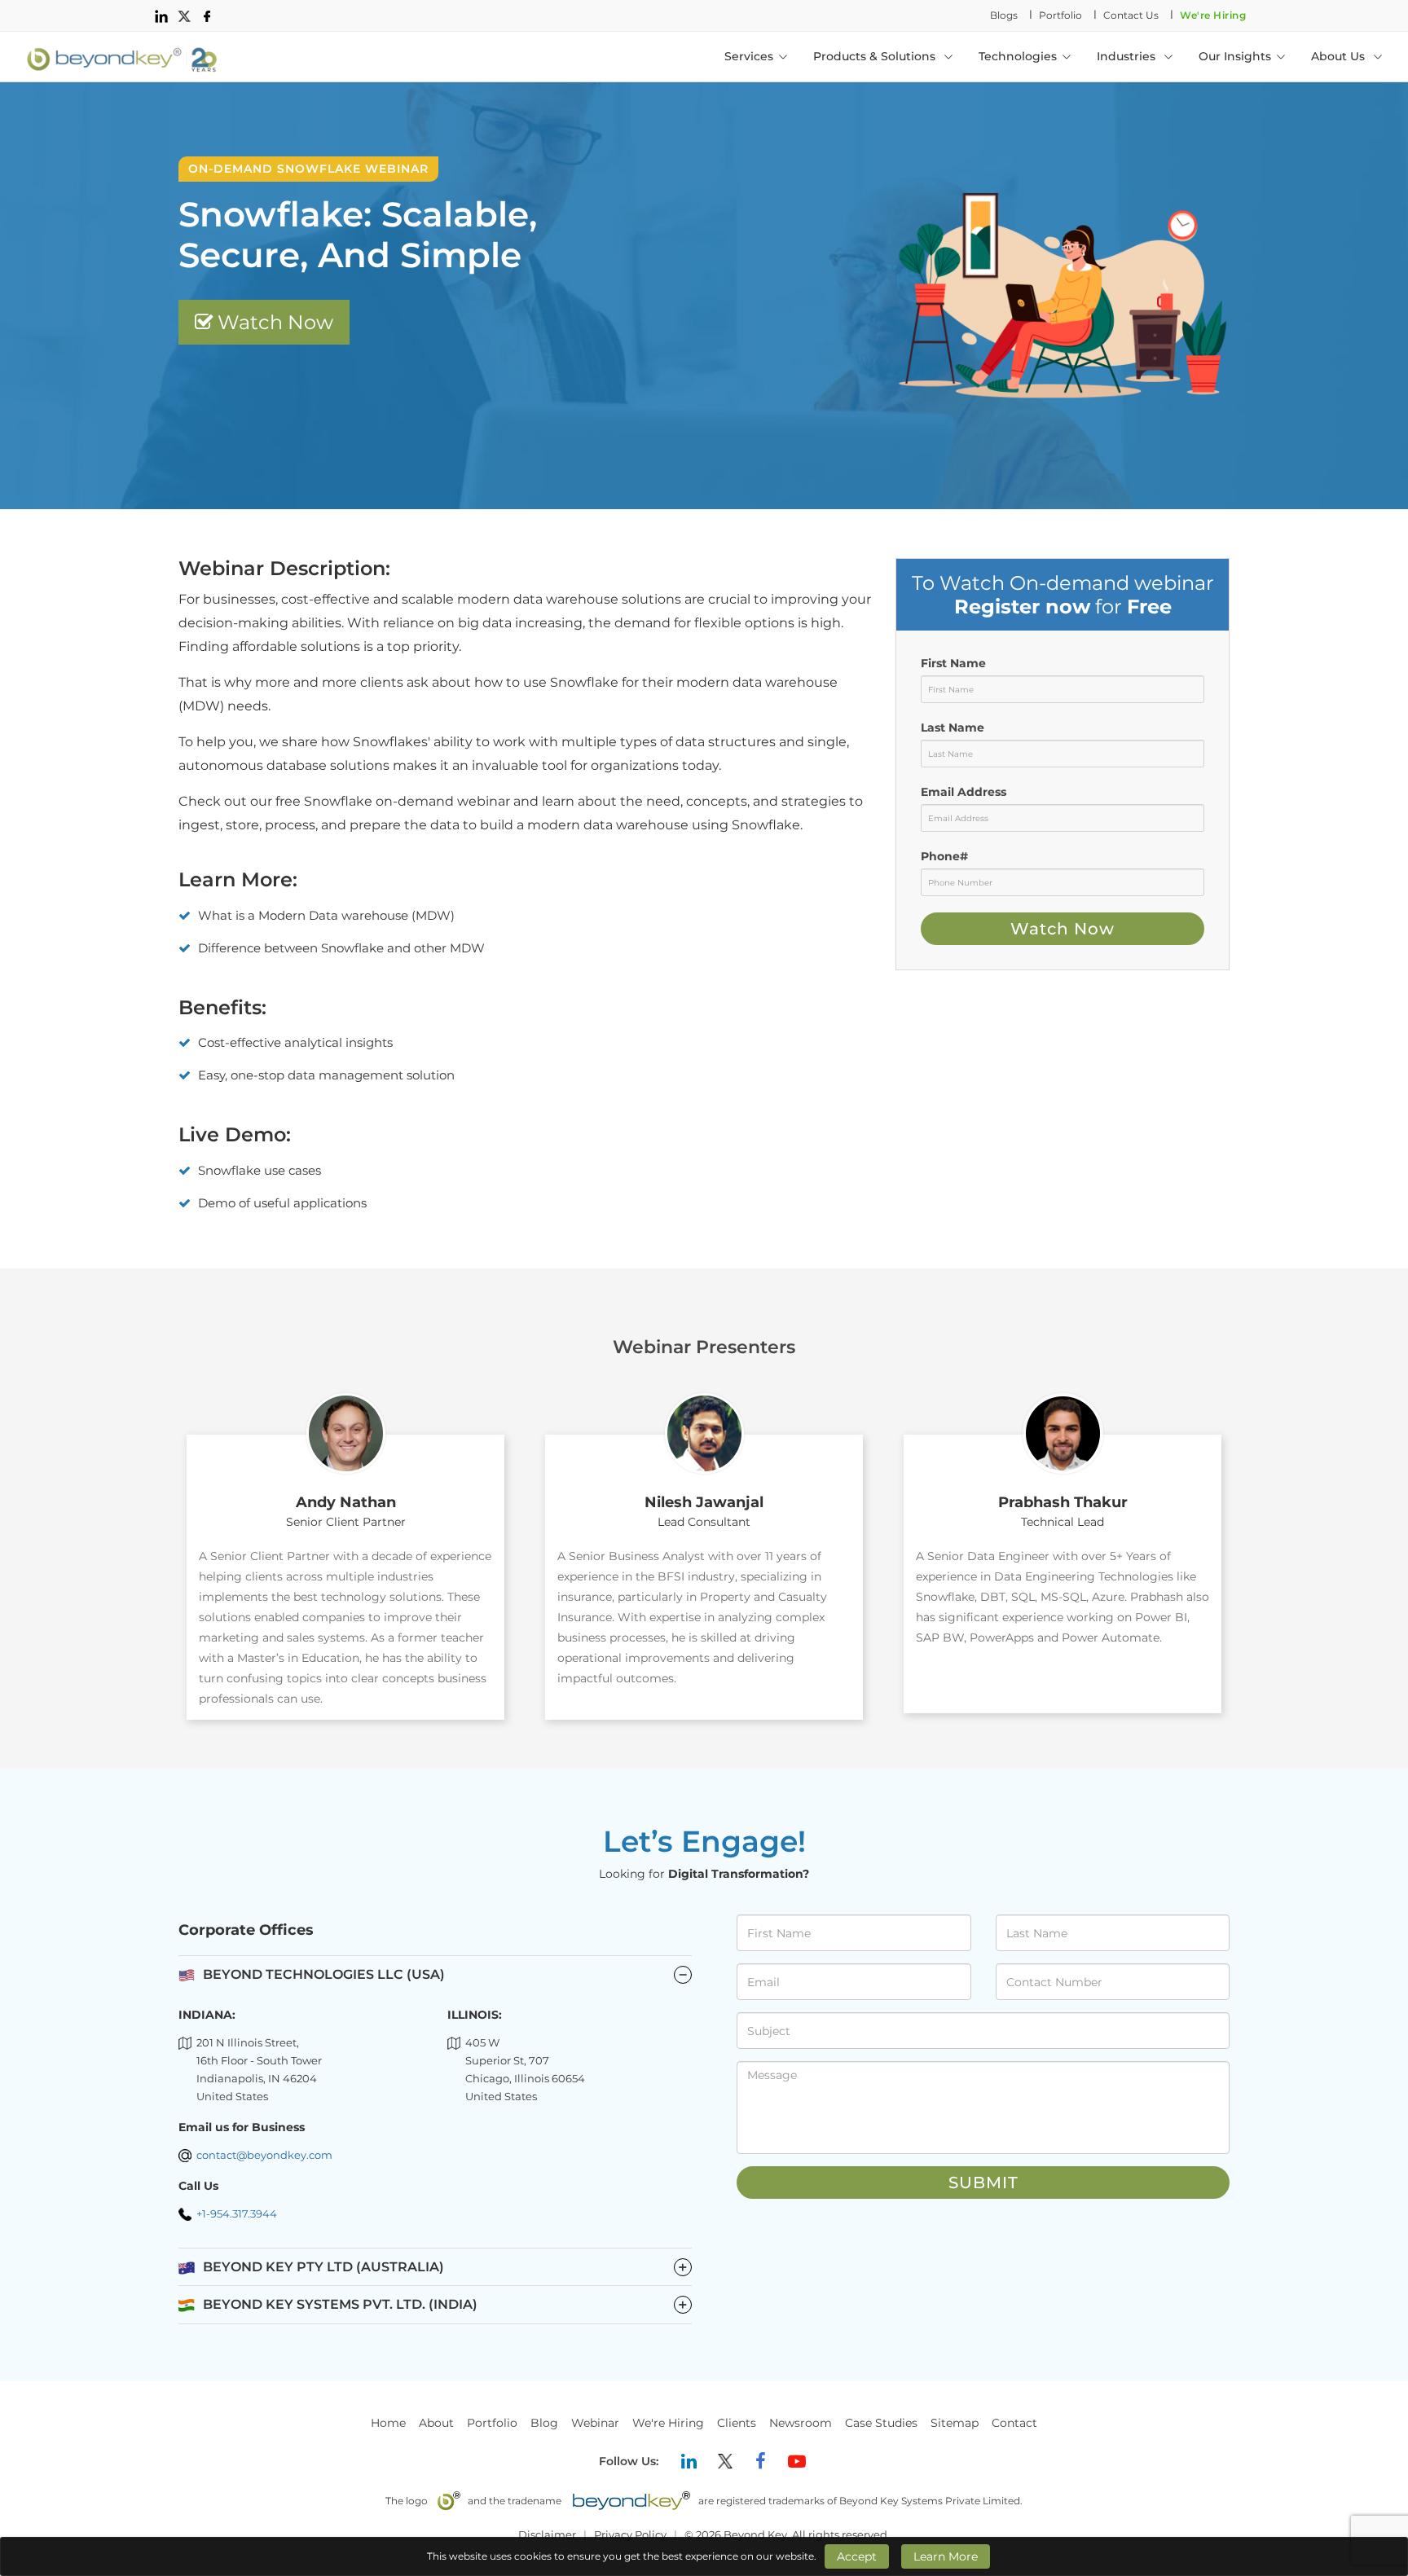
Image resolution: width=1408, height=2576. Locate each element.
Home (388, 2423)
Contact (1014, 2423)
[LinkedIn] (689, 2461)
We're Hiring (1213, 15)
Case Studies (881, 2423)
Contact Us (1131, 15)
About (436, 2423)
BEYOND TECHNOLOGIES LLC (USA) (324, 1975)
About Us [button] (1340, 56)
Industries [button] (1128, 56)
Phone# (944, 856)
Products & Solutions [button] (876, 56)
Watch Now (273, 322)
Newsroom (801, 2423)
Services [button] (749, 56)
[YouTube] (797, 2461)
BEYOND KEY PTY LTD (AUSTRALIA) (445, 2267)
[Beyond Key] (122, 56)
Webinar (595, 2423)
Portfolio (1060, 15)
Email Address (964, 792)
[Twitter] (725, 2461)
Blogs (1004, 15)
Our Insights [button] (1235, 56)
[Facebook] (761, 2461)
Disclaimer (547, 2534)
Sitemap (955, 2423)
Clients (737, 2423)
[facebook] (207, 15)
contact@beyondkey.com (264, 2155)
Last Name (953, 728)
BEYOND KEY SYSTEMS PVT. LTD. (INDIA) (445, 2305)
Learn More (946, 2556)
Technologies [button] (1018, 56)
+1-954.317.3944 (237, 2213)
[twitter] (184, 15)
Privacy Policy (630, 2534)
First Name (953, 663)
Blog (544, 2423)
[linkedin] (161, 15)
